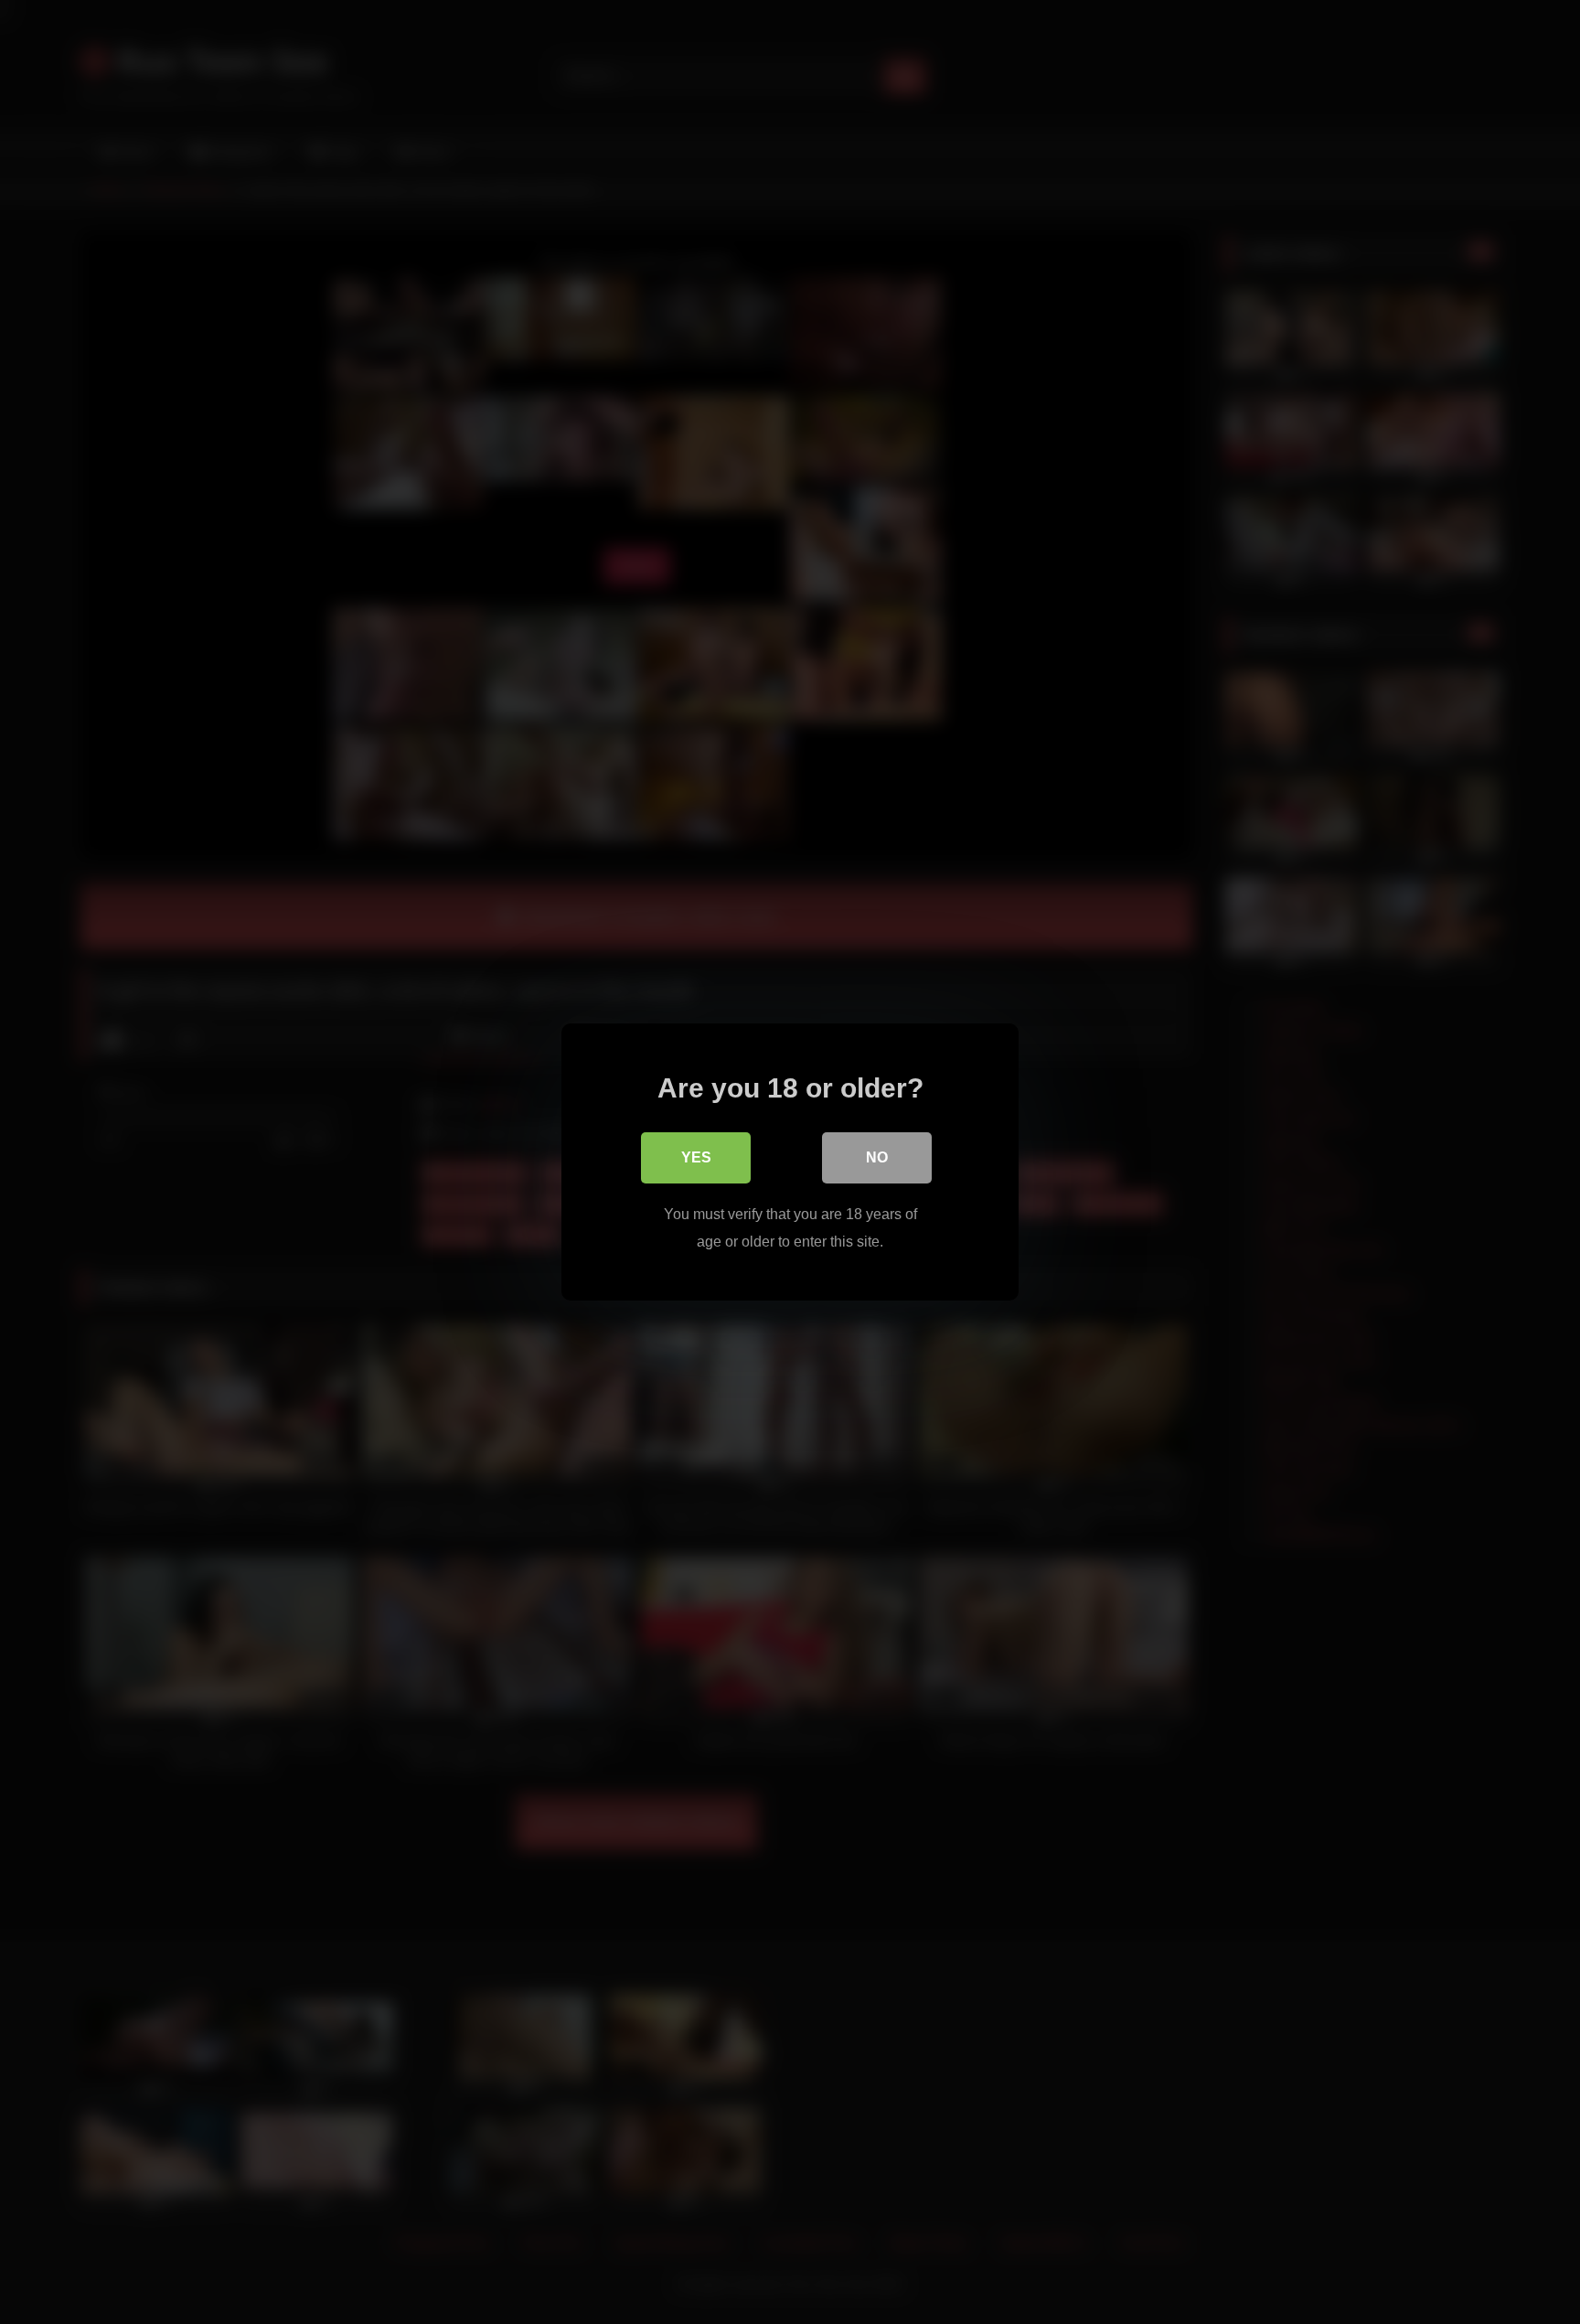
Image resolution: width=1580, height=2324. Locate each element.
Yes (696, 1157)
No (877, 1157)
